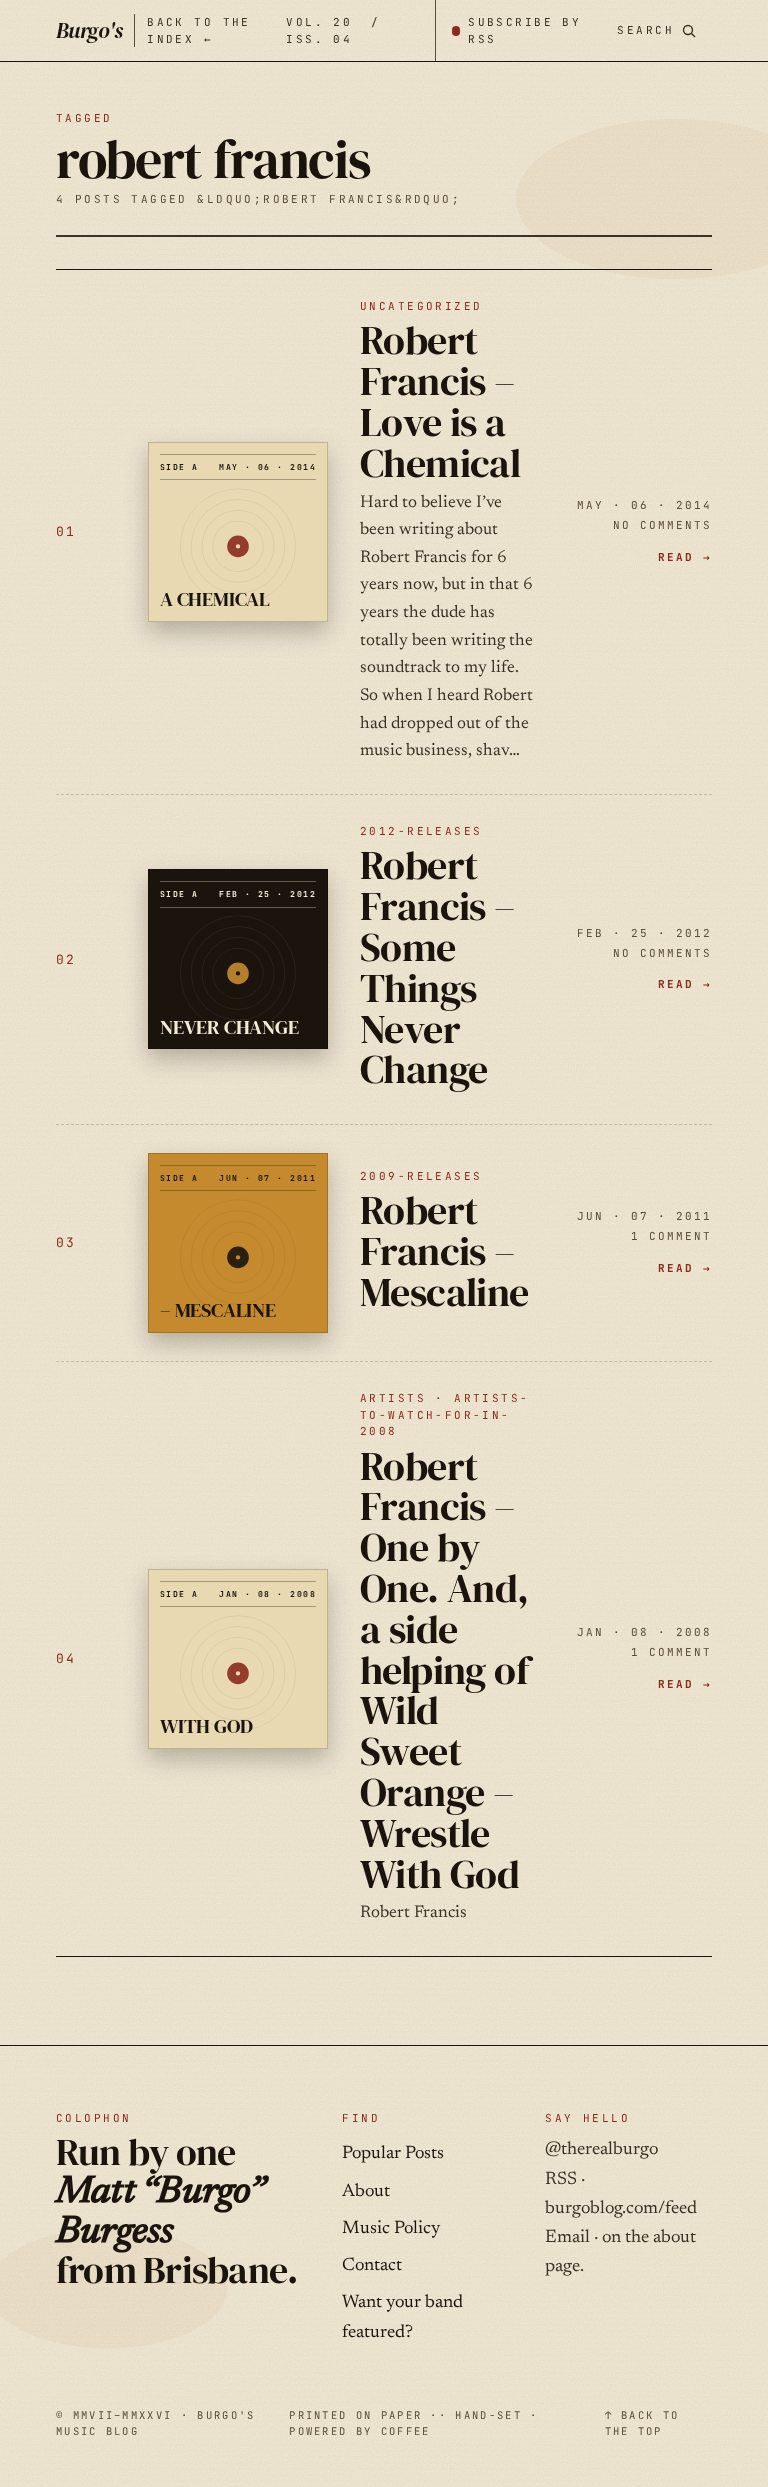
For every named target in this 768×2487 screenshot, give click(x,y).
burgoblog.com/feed (621, 2209)
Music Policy (391, 2229)
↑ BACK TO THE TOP (642, 2423)
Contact (372, 2266)
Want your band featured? (402, 2317)
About (366, 2192)
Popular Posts (393, 2154)
